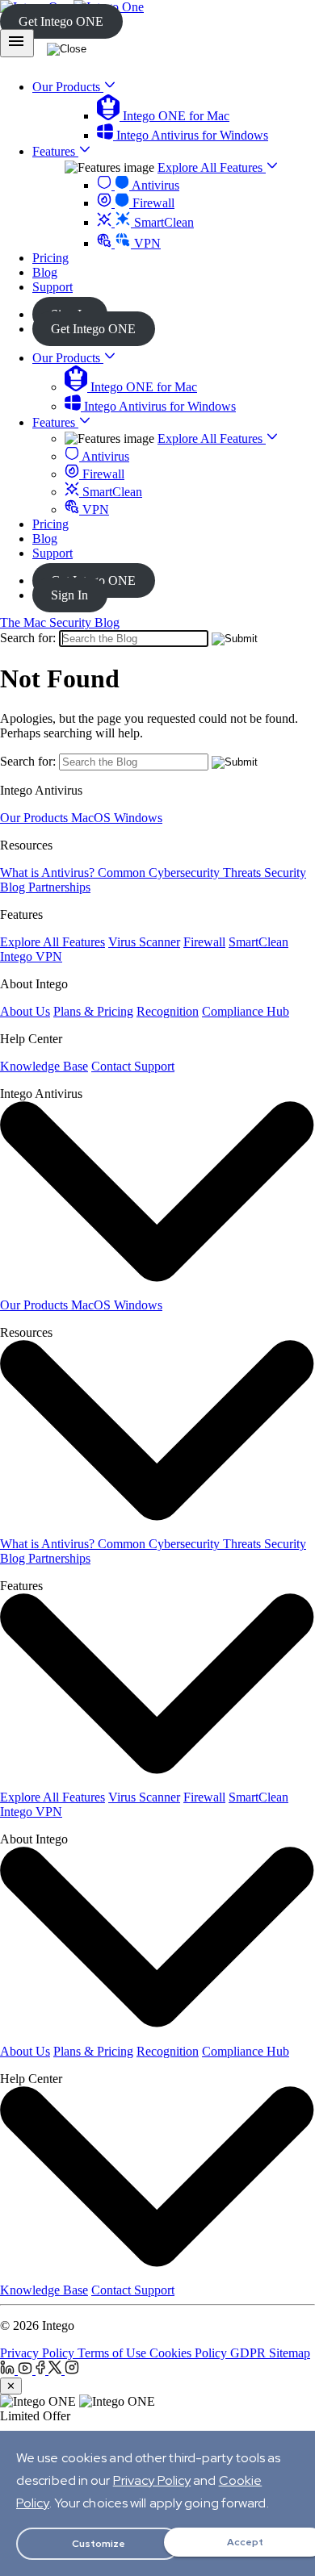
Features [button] (55, 151)
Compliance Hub (246, 1011)
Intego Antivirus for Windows (191, 135)
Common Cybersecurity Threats (181, 873)
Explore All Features (212, 167)
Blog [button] (45, 272)
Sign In (69, 595)
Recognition (168, 1011)
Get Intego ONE (61, 21)
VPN (146, 243)
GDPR (250, 2353)
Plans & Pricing (93, 1011)
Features (55, 422)
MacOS (92, 818)
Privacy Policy (39, 2353)
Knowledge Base (44, 1066)
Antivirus (154, 185)
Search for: (28, 638)
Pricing (50, 524)
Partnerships (59, 887)
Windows (138, 818)
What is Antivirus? (49, 873)
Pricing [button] (50, 258)
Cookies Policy (190, 2353)
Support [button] (52, 287)
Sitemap (290, 2353)
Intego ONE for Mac (174, 116)
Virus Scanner (144, 942)
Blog (45, 539)
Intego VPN (31, 956)
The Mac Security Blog (60, 622)
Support (52, 553)
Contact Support (133, 1066)
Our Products (68, 358)
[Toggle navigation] (17, 43)
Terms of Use (113, 2353)
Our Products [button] (68, 87)
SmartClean (162, 222)
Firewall (152, 203)
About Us (25, 1011)
